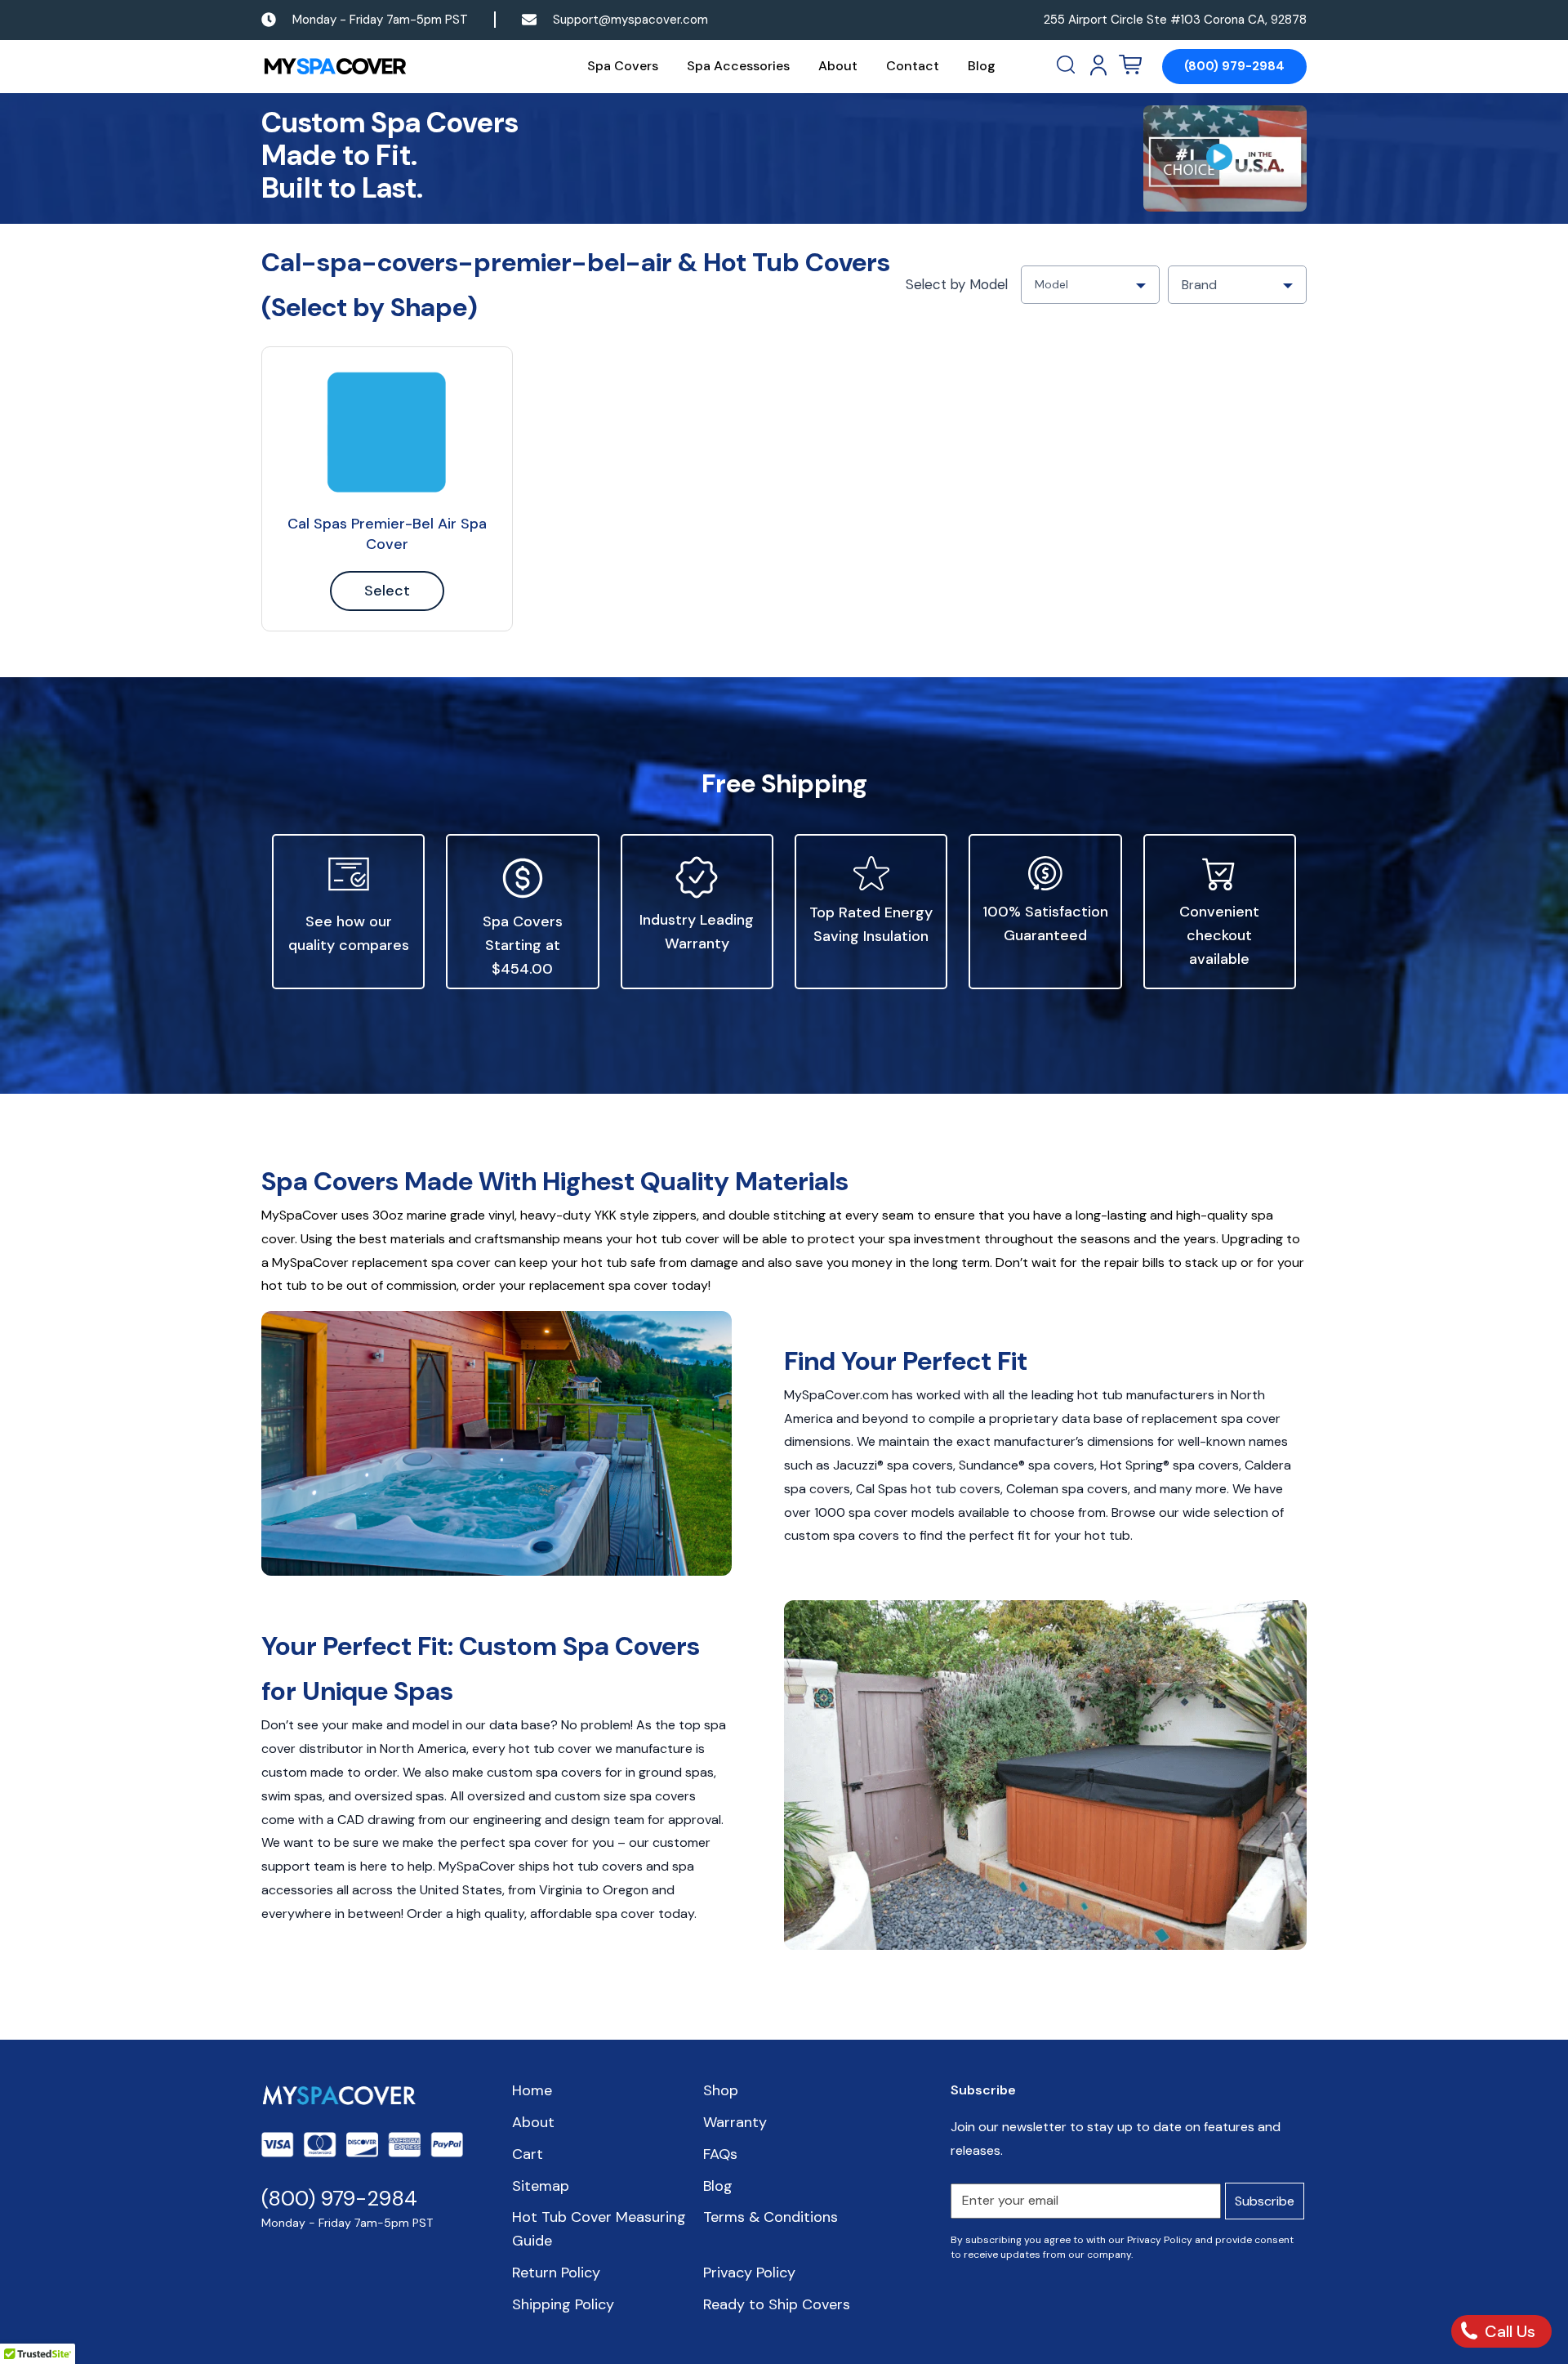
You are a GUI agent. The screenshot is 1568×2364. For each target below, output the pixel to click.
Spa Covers (623, 66)
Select (387, 591)
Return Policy (556, 2273)
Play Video (1225, 158)
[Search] (1067, 65)
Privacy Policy (749, 2273)
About (838, 66)
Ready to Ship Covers (777, 2304)
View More (387, 432)
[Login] (1098, 65)
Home (532, 2090)
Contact (913, 66)
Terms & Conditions (771, 2217)
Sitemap (541, 2186)
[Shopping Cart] (1130, 65)
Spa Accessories (738, 66)
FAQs (720, 2154)
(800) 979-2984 (1234, 66)
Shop (721, 2090)
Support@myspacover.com (630, 20)
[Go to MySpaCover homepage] (335, 67)
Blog (982, 66)
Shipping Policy (563, 2304)
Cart (528, 2154)
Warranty (735, 2122)
